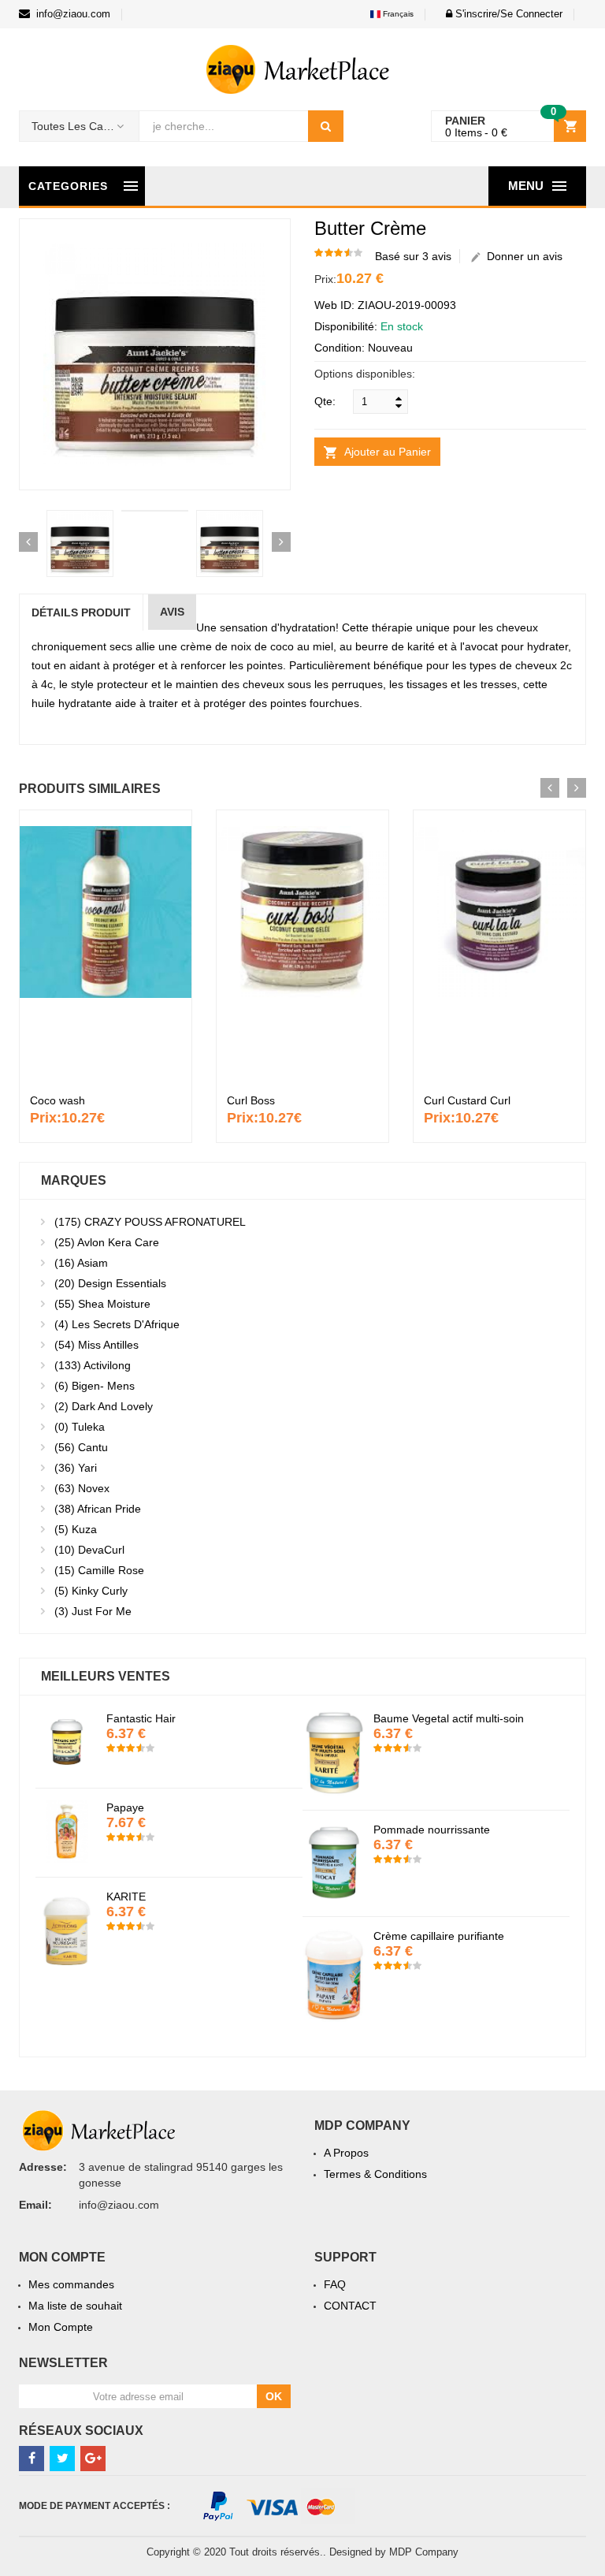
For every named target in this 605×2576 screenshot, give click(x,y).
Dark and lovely (104, 1406)
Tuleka (80, 1427)
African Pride (98, 1509)
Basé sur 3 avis (413, 256)
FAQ (335, 2284)
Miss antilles (97, 1345)
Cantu (81, 1447)
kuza (76, 1529)
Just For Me (93, 1611)
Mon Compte (61, 2327)
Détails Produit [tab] (81, 612)
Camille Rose (99, 1570)
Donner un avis (521, 256)
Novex (82, 1488)
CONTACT (350, 2306)
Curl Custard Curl (467, 1100)
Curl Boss (251, 1100)
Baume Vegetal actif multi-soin (201, 1718)
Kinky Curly (91, 1591)
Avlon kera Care (107, 1242)
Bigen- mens (95, 1386)
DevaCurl (89, 1550)
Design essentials (110, 1283)
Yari (76, 1468)
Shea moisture (102, 1304)
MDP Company (424, 2552)
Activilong (93, 1365)
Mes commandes (71, 2284)
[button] (500, 14)
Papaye (412, 1807)
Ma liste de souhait (75, 2306)
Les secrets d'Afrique (117, 1324)
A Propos (346, 2153)
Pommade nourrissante (184, 1830)
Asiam (81, 1263)
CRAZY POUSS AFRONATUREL (150, 1222)
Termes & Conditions (375, 2174)
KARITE (413, 1897)
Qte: (325, 401)
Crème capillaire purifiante (191, 1936)
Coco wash (58, 1100)
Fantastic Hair (428, 1718)
